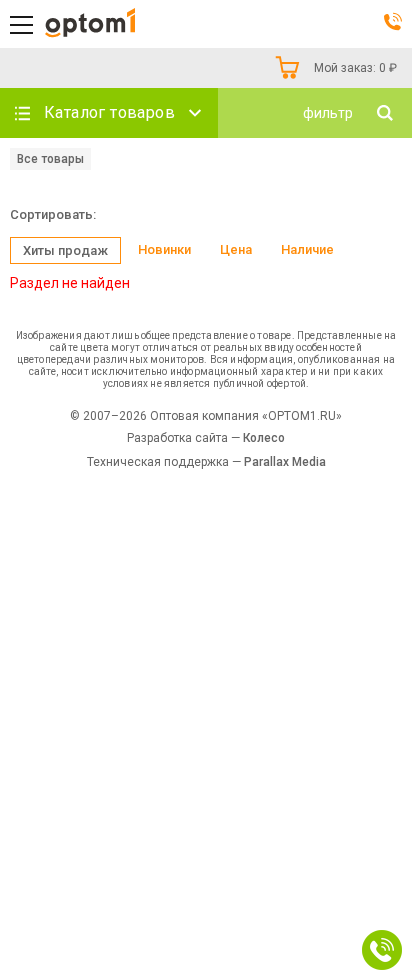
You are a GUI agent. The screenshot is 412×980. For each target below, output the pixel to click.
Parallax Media (285, 462)
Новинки (164, 249)
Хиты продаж (65, 250)
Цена (236, 249)
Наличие (307, 249)
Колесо (264, 438)
